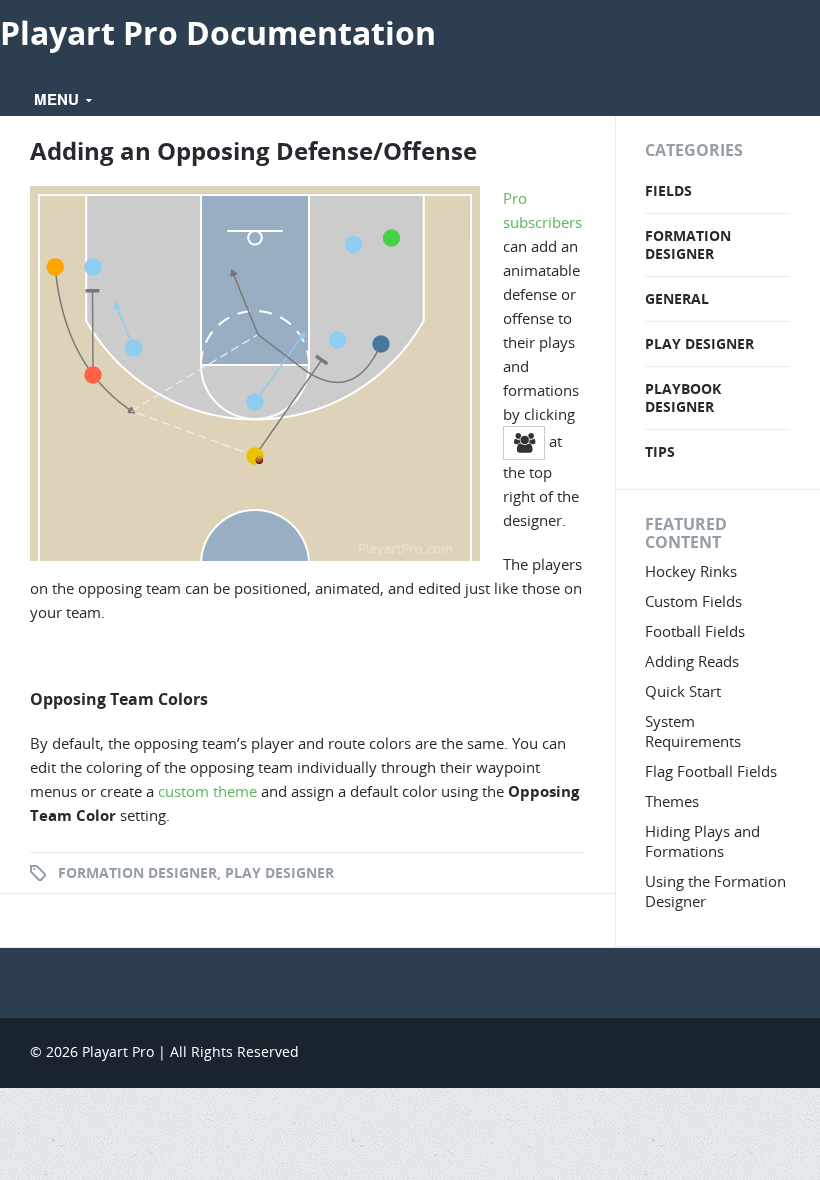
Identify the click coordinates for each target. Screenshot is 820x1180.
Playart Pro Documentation (218, 32)
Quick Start (683, 691)
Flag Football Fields (711, 771)
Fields (668, 190)
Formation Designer (137, 872)
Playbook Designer (683, 397)
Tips (660, 451)
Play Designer (279, 872)
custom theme (205, 791)
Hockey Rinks (691, 571)
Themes (672, 801)
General (677, 298)
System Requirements (693, 731)
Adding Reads (692, 661)
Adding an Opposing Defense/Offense (253, 150)
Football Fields (695, 631)
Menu (58, 99)
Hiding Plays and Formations (702, 841)
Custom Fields (693, 601)
